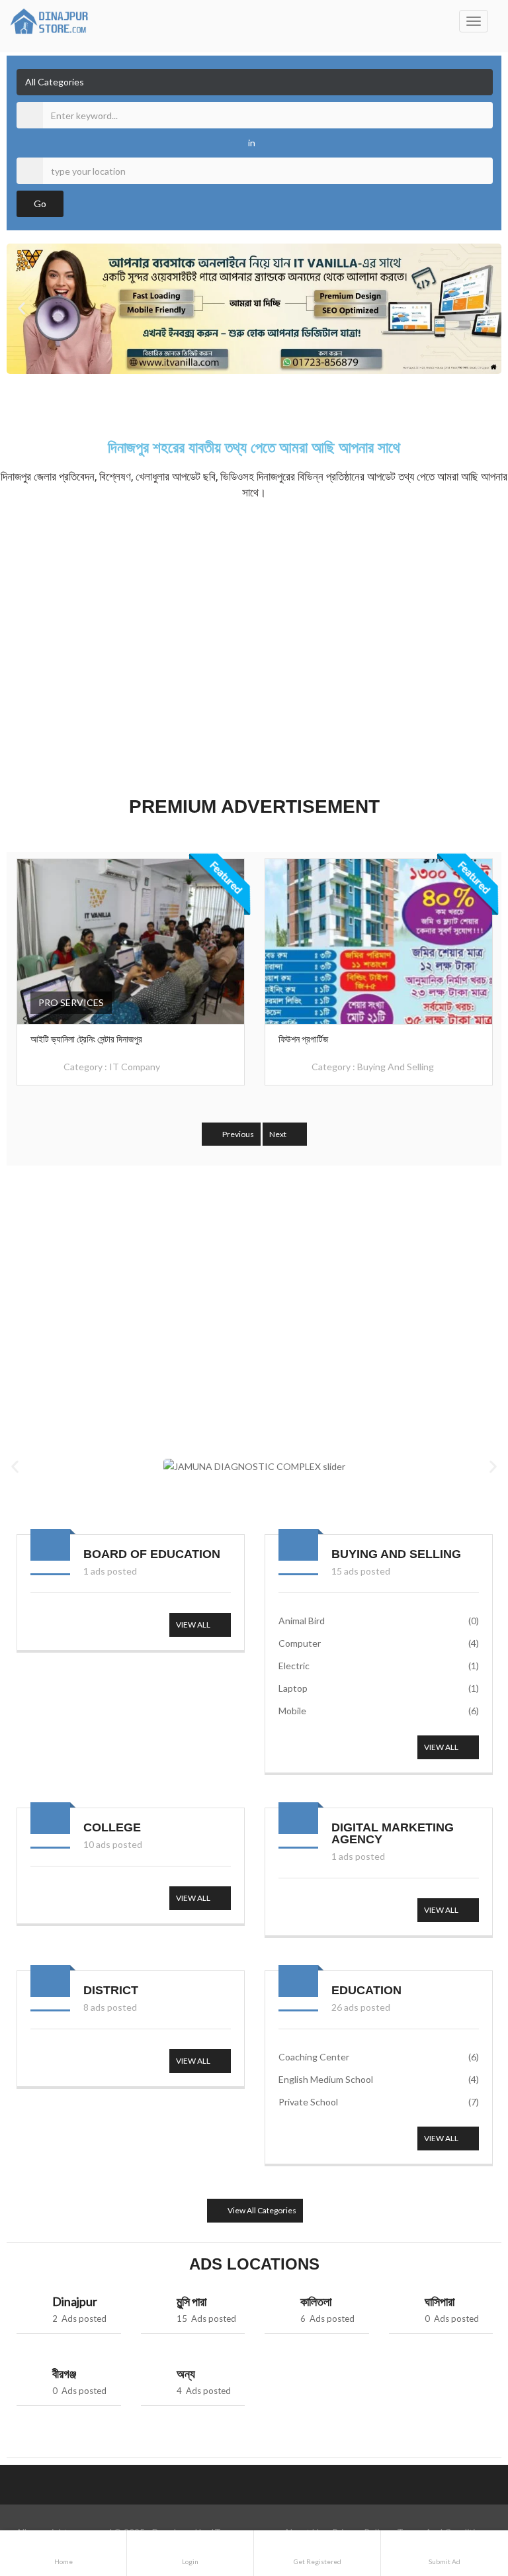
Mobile (379, 1711)
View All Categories (261, 2210)
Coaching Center (379, 2057)
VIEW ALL (194, 1625)
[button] (21, 309)
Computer (379, 1643)
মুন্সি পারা (191, 2301)
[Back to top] (465, 2493)
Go (40, 204)
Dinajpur (75, 2301)
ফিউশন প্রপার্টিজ (303, 1039)
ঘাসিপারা (440, 2301)
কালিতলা (316, 2301)
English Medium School (379, 2079)
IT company (135, 1067)
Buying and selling (396, 1067)
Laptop (379, 1688)
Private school (379, 2102)
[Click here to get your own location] (481, 171)
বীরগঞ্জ (64, 2373)
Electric (379, 1666)
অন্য (186, 2373)
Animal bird (379, 1621)
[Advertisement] (254, 645)
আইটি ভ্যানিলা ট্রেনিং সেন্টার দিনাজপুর (86, 1039)
